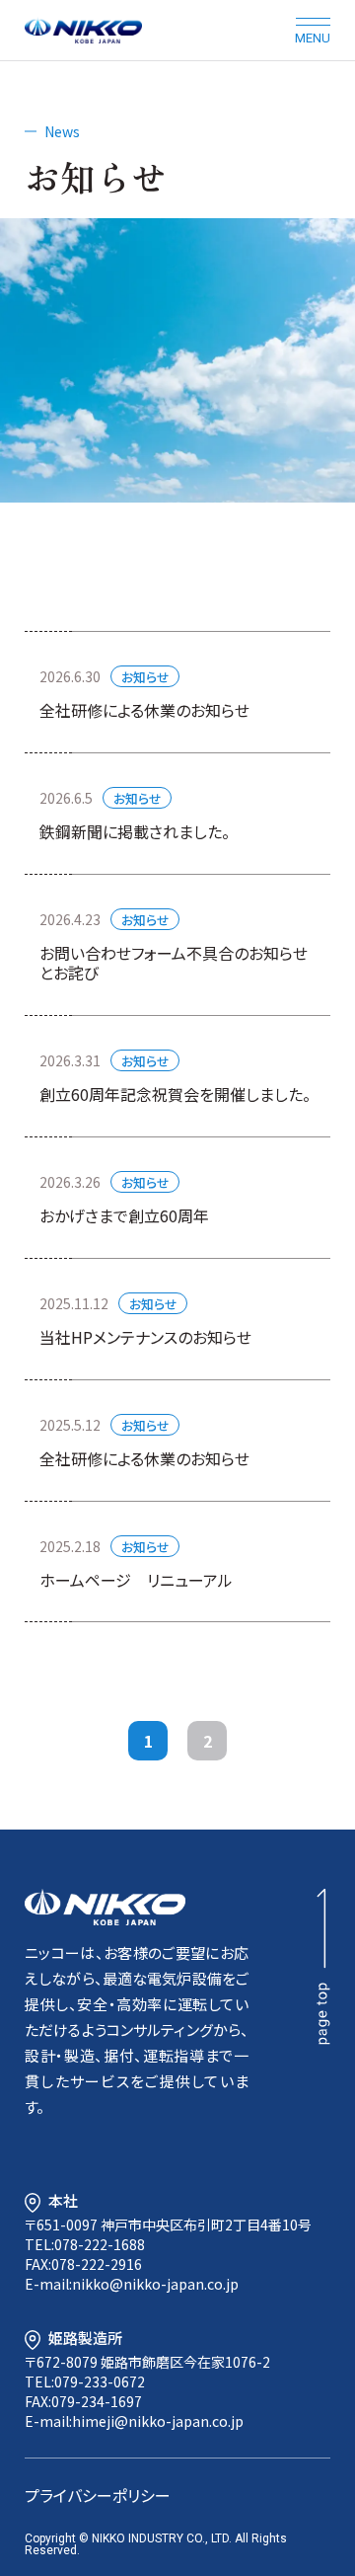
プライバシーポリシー (98, 2495)
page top (323, 1967)
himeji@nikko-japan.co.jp (158, 2421)
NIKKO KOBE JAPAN (83, 30)
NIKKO (105, 1907)
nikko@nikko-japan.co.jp (155, 2284)
